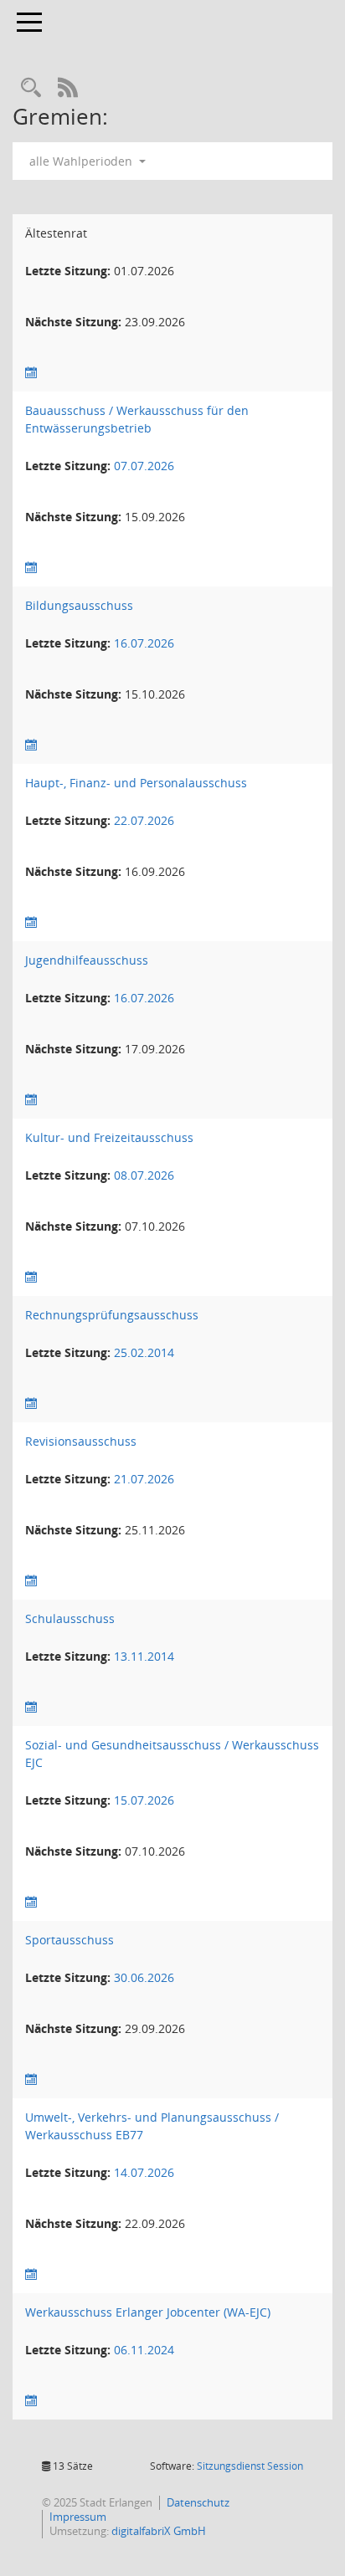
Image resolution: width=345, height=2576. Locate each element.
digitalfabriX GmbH (159, 2531)
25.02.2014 (144, 1352)
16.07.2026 (144, 643)
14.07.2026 (144, 2172)
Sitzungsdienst (250, 2466)
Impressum (78, 2517)
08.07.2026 (144, 1175)
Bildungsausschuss (79, 605)
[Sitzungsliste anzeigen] (31, 373)
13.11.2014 (144, 1656)
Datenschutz (198, 2502)
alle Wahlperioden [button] (82, 161)
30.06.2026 (144, 1977)
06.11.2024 (144, 2350)
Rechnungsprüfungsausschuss (112, 1315)
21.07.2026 (144, 1479)
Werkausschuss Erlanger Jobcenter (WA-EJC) (148, 2312)
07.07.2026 (144, 466)
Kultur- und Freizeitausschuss (109, 1137)
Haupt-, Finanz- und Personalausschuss (136, 783)
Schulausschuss (70, 1618)
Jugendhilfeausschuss (87, 960)
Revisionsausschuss (81, 1441)
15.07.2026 (144, 1800)
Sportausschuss (70, 1940)
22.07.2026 (144, 820)
